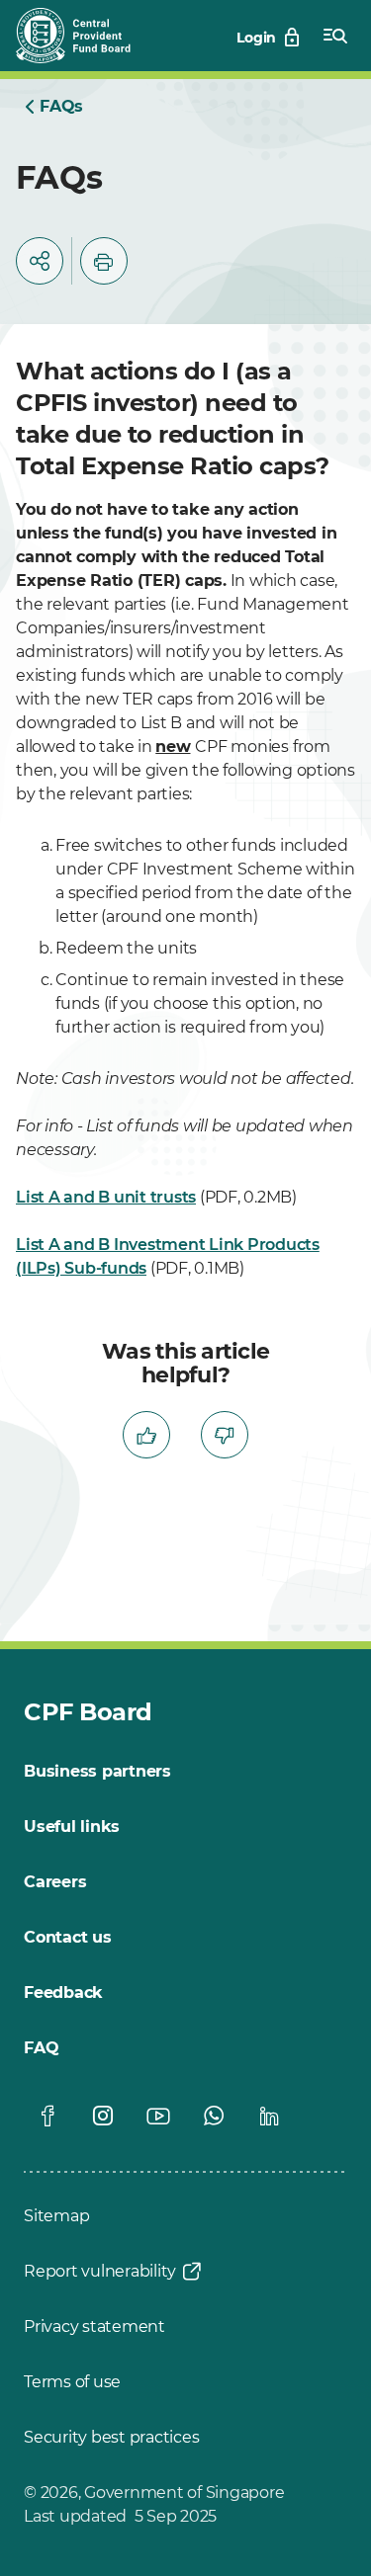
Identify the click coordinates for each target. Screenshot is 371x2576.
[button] (40, 261)
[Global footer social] (47, 2116)
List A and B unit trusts (106, 1197)
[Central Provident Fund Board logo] (85, 36)
